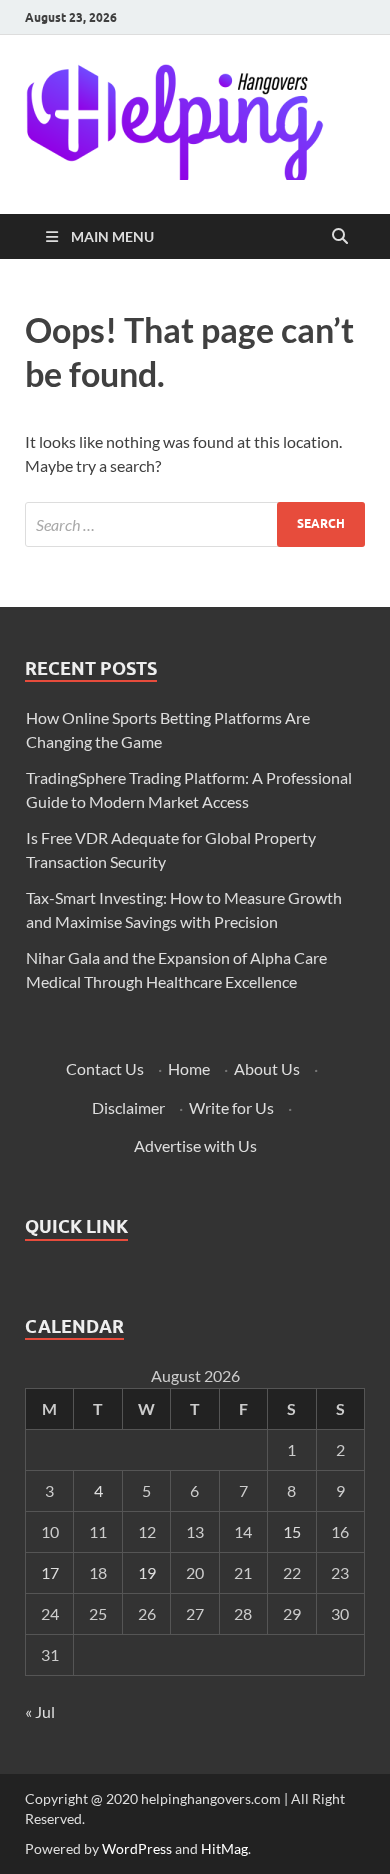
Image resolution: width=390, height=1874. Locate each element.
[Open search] (340, 237)
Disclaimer (128, 1107)
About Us (267, 1068)
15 (292, 1531)
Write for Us (231, 1107)
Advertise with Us (195, 1145)
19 (147, 1572)
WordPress (137, 1848)
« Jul (40, 1711)
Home (189, 1068)
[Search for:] (195, 524)
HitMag (224, 1848)
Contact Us (105, 1068)
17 (50, 1572)
